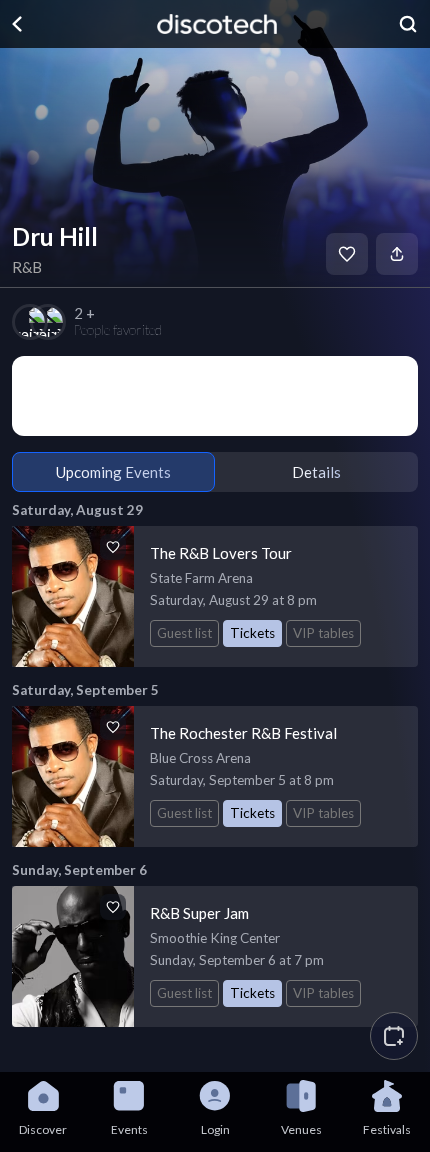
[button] (394, 1036)
